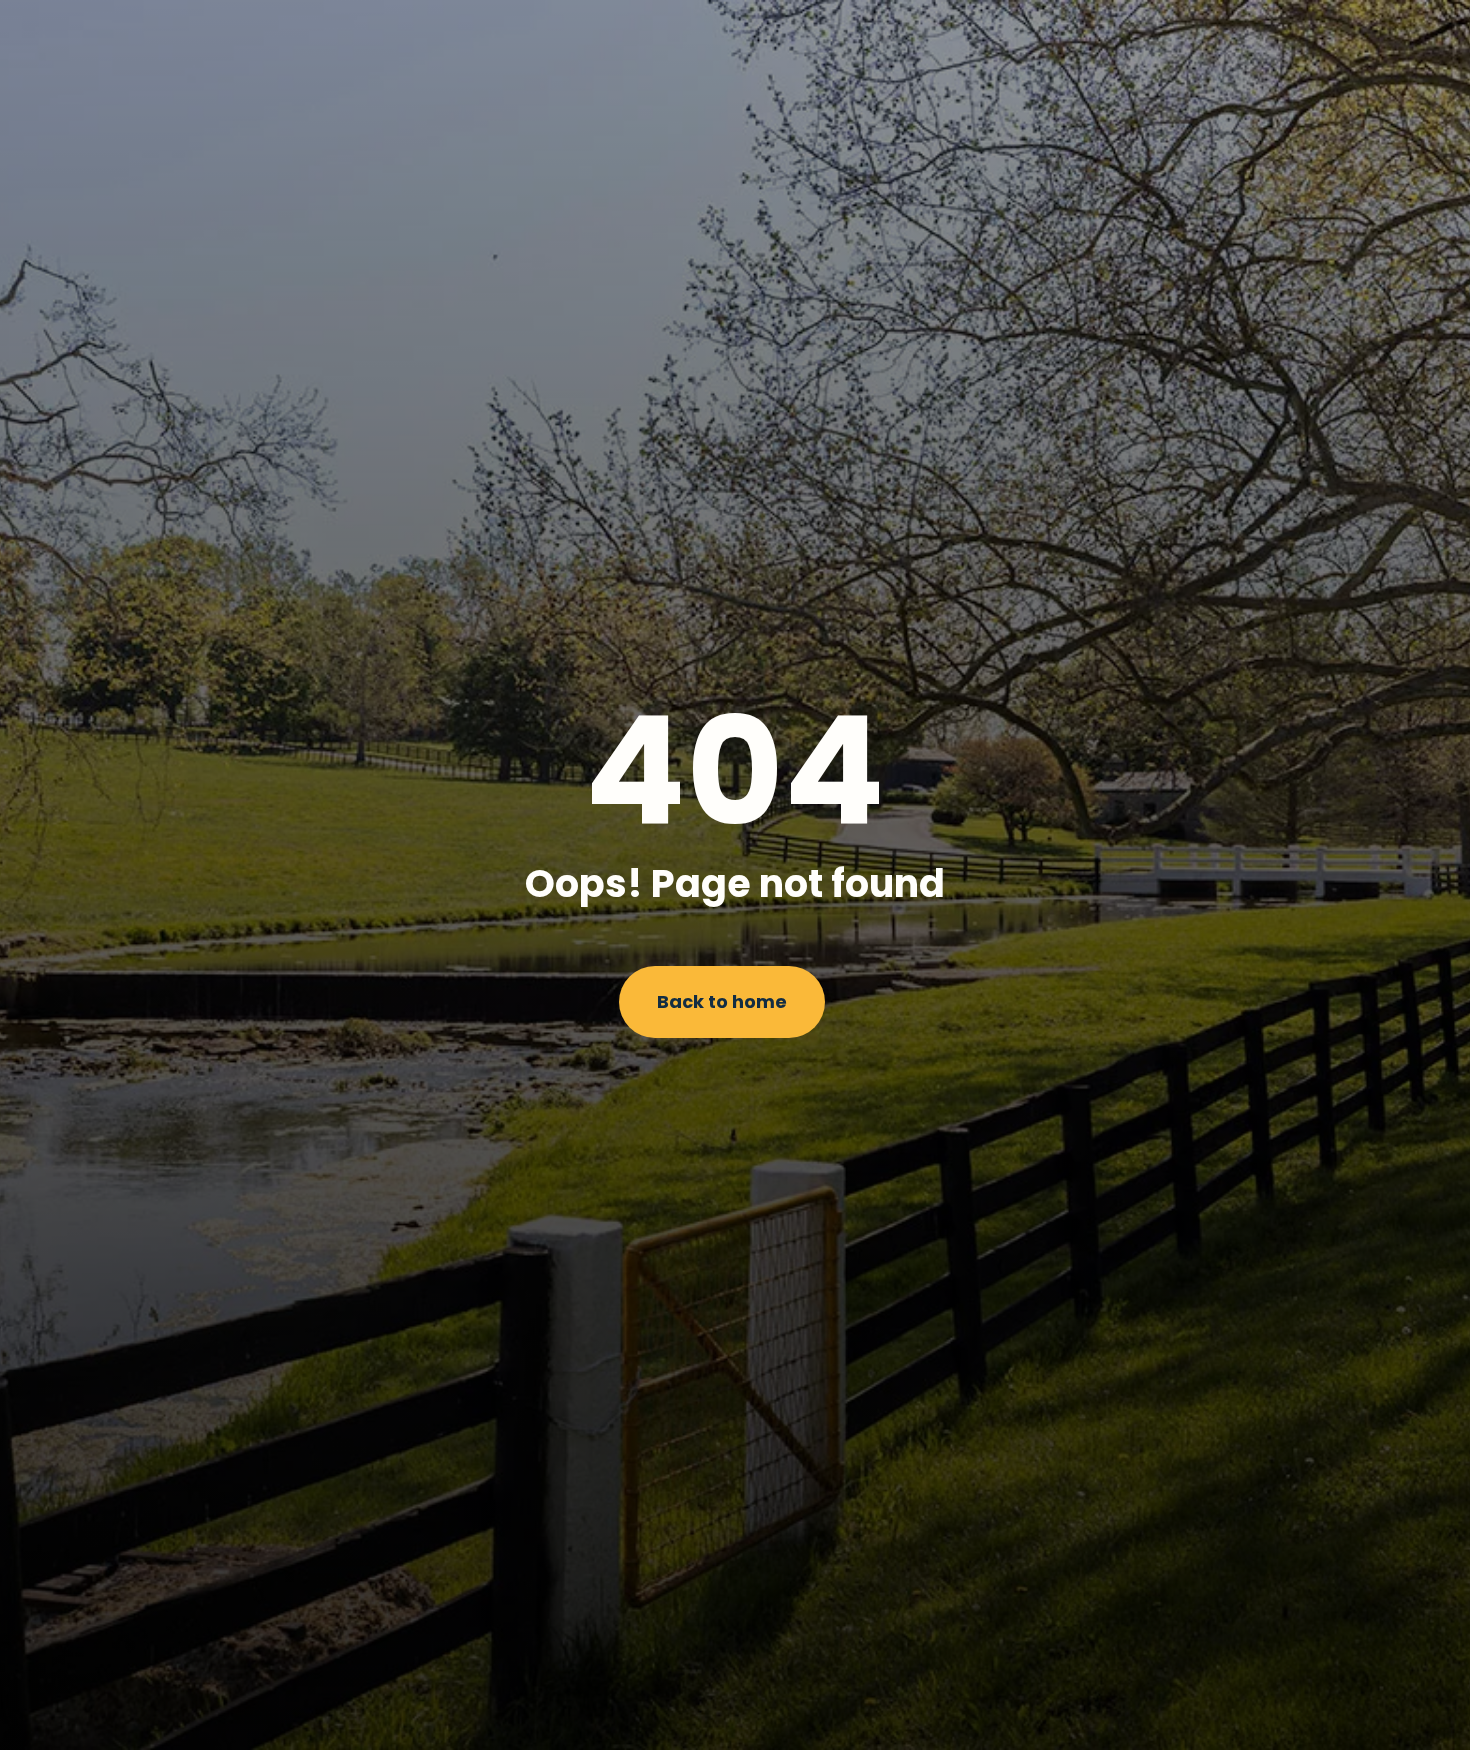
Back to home (722, 1001)
